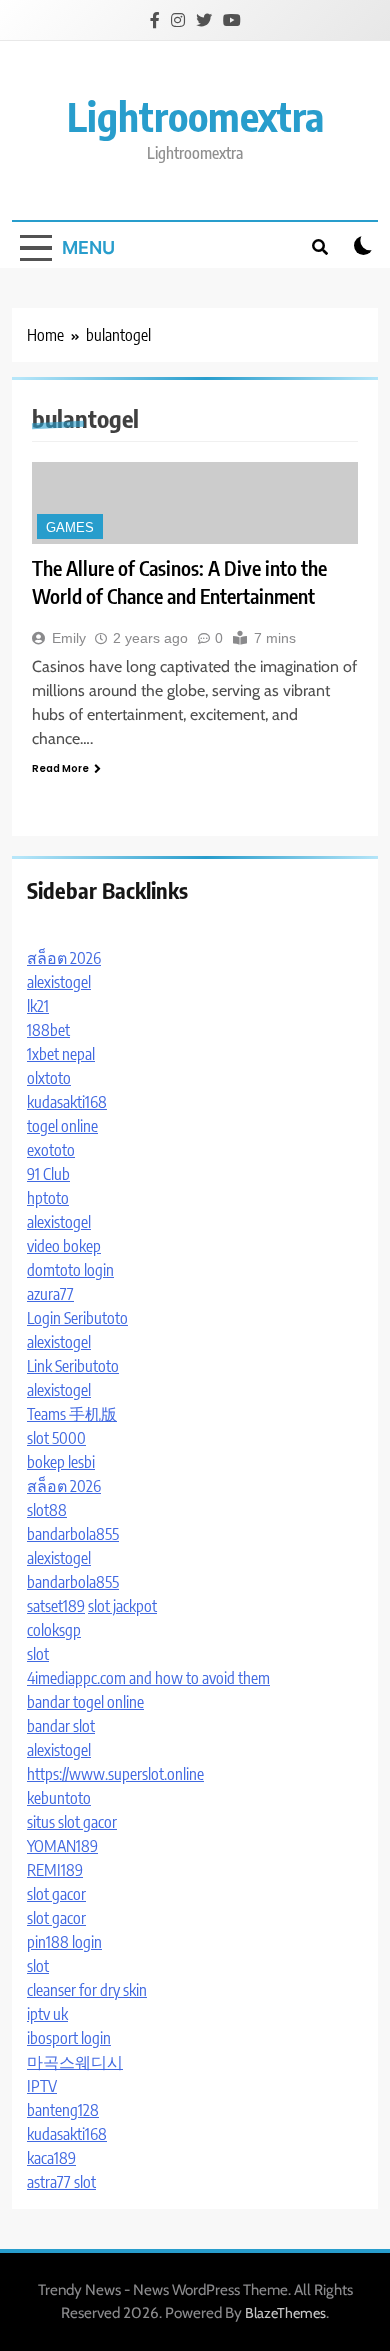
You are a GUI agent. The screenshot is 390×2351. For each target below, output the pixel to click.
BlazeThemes (285, 2313)
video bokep (64, 1246)
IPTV (42, 2086)
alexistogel (59, 982)
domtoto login (70, 1270)
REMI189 (55, 1870)
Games (70, 527)
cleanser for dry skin (87, 1990)
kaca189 (51, 2158)
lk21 (38, 1006)
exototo (51, 1150)
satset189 (56, 1606)
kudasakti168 (67, 1102)
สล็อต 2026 (64, 958)
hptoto (48, 1198)
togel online (62, 1126)
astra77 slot (61, 2182)
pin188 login (64, 1942)
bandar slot (61, 1726)
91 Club (48, 1174)
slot (38, 1654)
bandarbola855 (73, 1534)
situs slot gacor (72, 1822)
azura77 (50, 1294)
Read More (60, 768)
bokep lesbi (61, 1462)
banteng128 (63, 2110)
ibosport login (69, 2038)
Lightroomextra (195, 116)
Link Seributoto (73, 1366)
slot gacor (56, 1894)
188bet (48, 1030)
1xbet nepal (61, 1054)
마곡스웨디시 (75, 2062)
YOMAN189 (62, 1846)
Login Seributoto (77, 1318)
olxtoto (49, 1078)
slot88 (47, 1510)
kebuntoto (59, 1798)
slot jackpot (122, 1606)
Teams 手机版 (72, 1414)
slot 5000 (56, 1438)
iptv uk (47, 2014)
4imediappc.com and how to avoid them (148, 1678)
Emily (69, 638)
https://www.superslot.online (115, 1774)
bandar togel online (85, 1702)
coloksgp (54, 1630)
